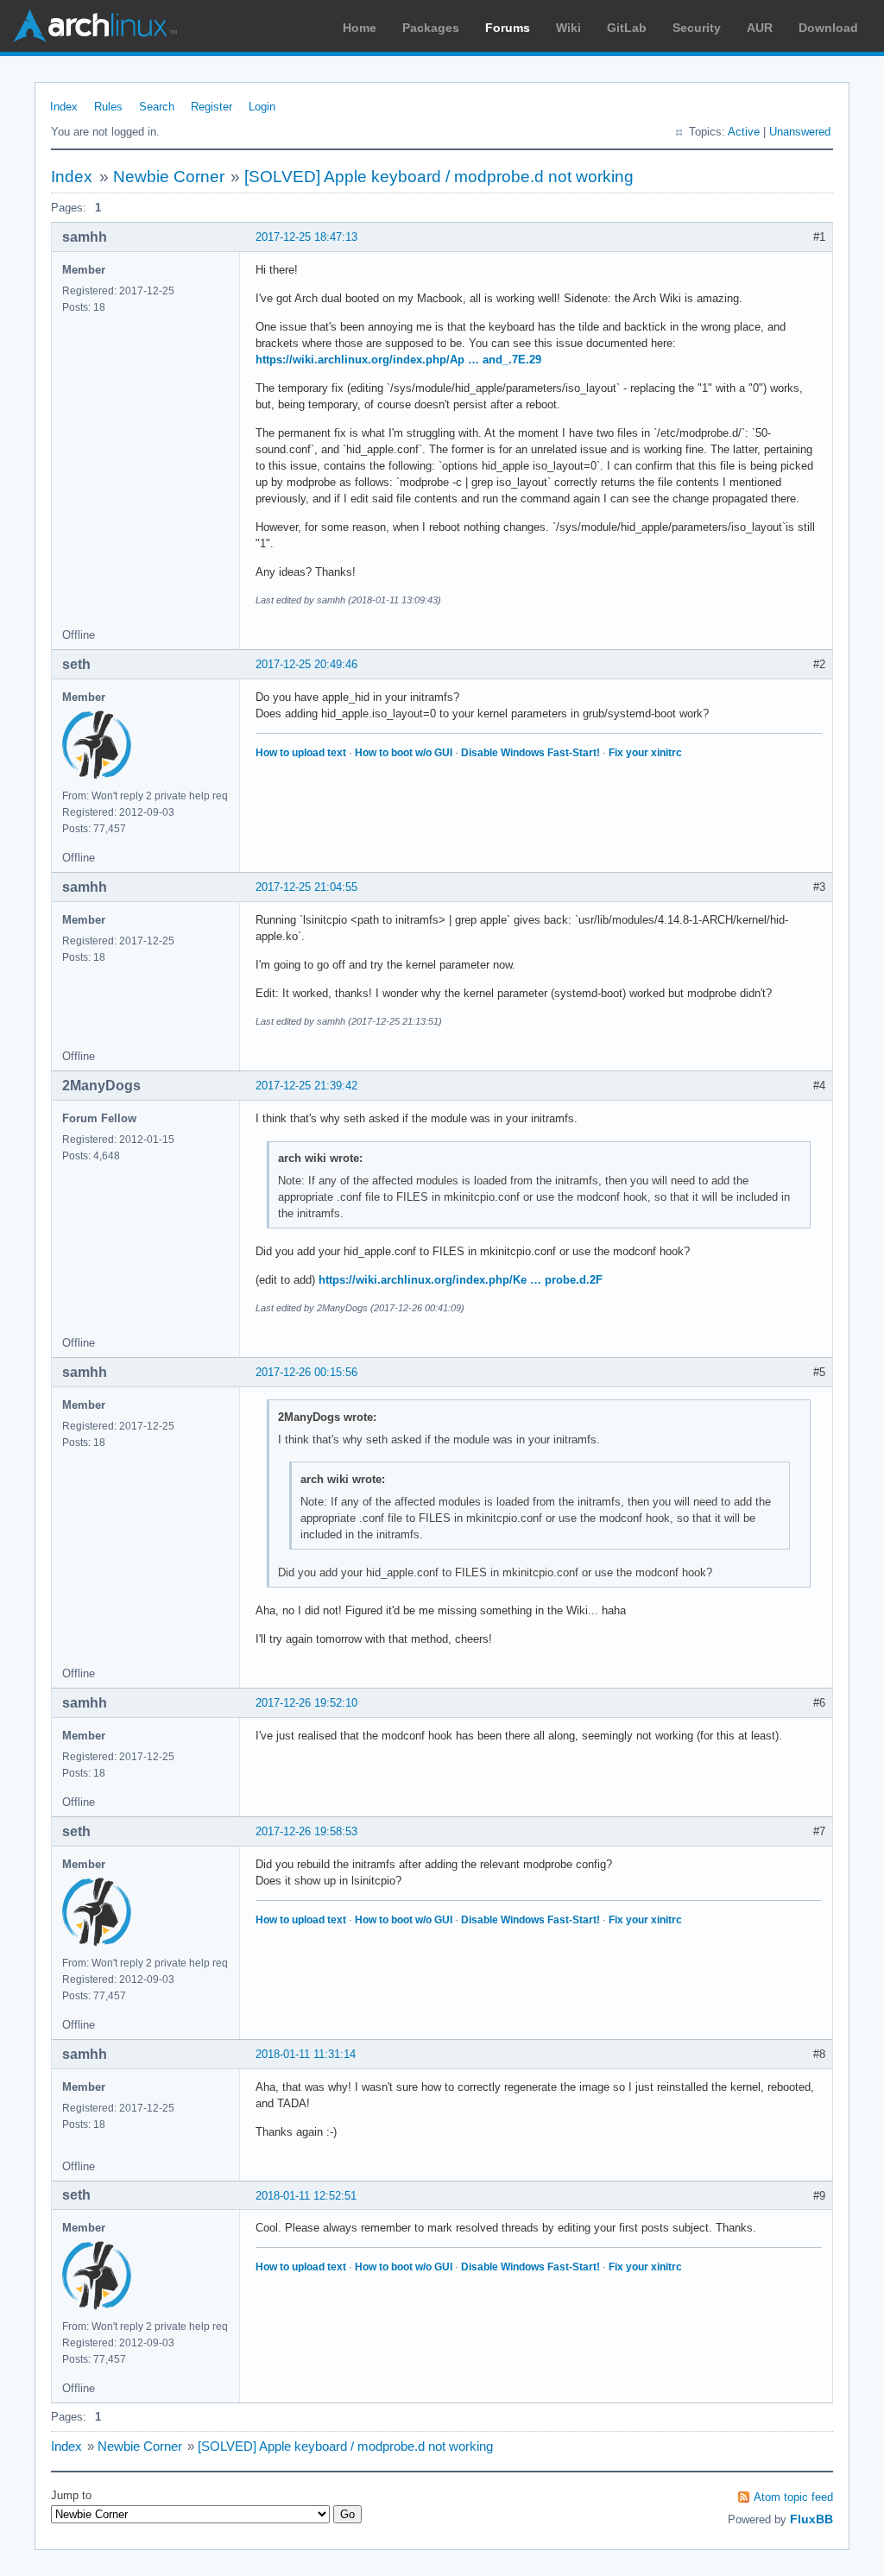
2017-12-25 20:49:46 (306, 664)
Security (697, 28)
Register (212, 107)
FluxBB (811, 2519)
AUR (760, 28)
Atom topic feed (793, 2497)
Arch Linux (95, 26)
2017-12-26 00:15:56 (306, 1372)
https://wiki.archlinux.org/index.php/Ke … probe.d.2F (461, 1280)
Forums (508, 28)
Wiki (568, 28)
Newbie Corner (169, 177)
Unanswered (800, 132)
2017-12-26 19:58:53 (306, 1831)
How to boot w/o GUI (404, 753)
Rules (108, 107)
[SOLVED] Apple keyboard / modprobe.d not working (439, 177)
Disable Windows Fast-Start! (530, 753)
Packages (431, 28)
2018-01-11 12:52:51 (306, 2196)
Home (360, 28)
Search (157, 107)
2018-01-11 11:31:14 (306, 2054)
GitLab (627, 28)
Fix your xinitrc (645, 753)
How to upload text (301, 753)
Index (64, 107)
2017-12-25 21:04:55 (306, 887)
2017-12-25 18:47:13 (306, 237)
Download (828, 28)
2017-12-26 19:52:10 (306, 1703)
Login (262, 107)
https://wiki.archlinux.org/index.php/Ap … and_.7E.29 (398, 360)
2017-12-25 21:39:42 (306, 1086)
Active (744, 132)
